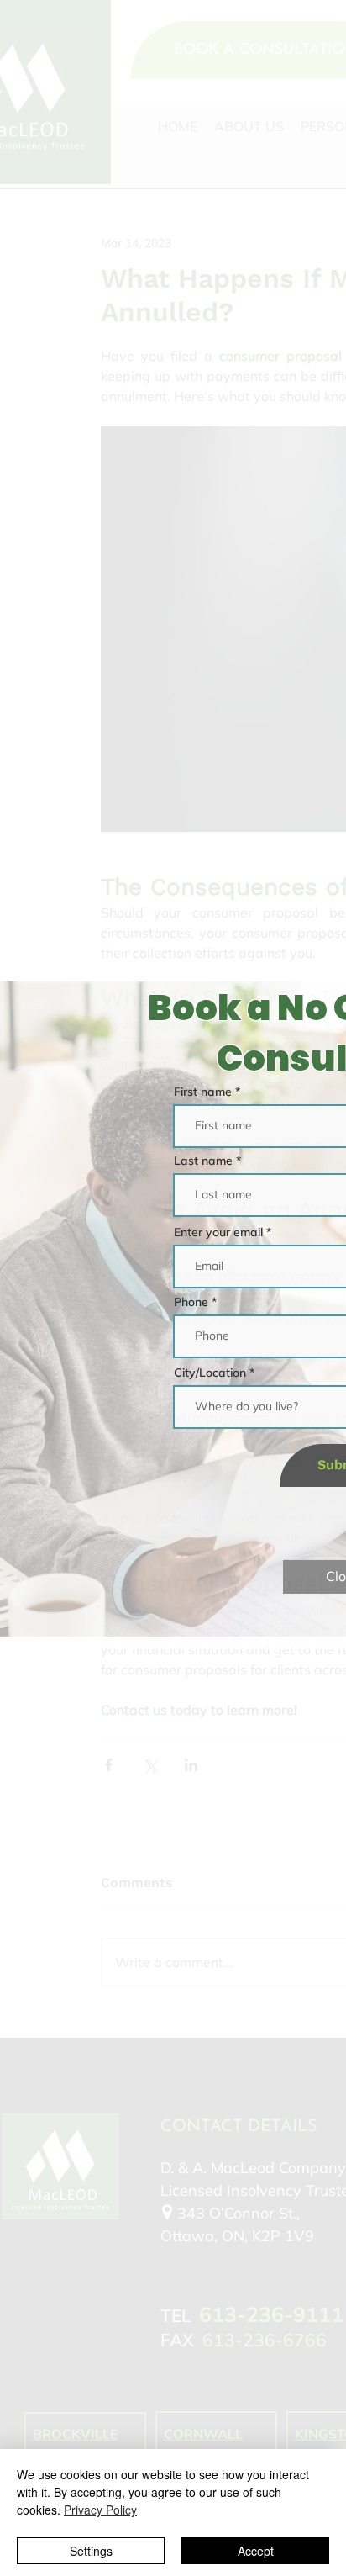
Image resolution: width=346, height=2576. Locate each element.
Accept (256, 2551)
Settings (91, 2551)
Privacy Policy (100, 2510)
